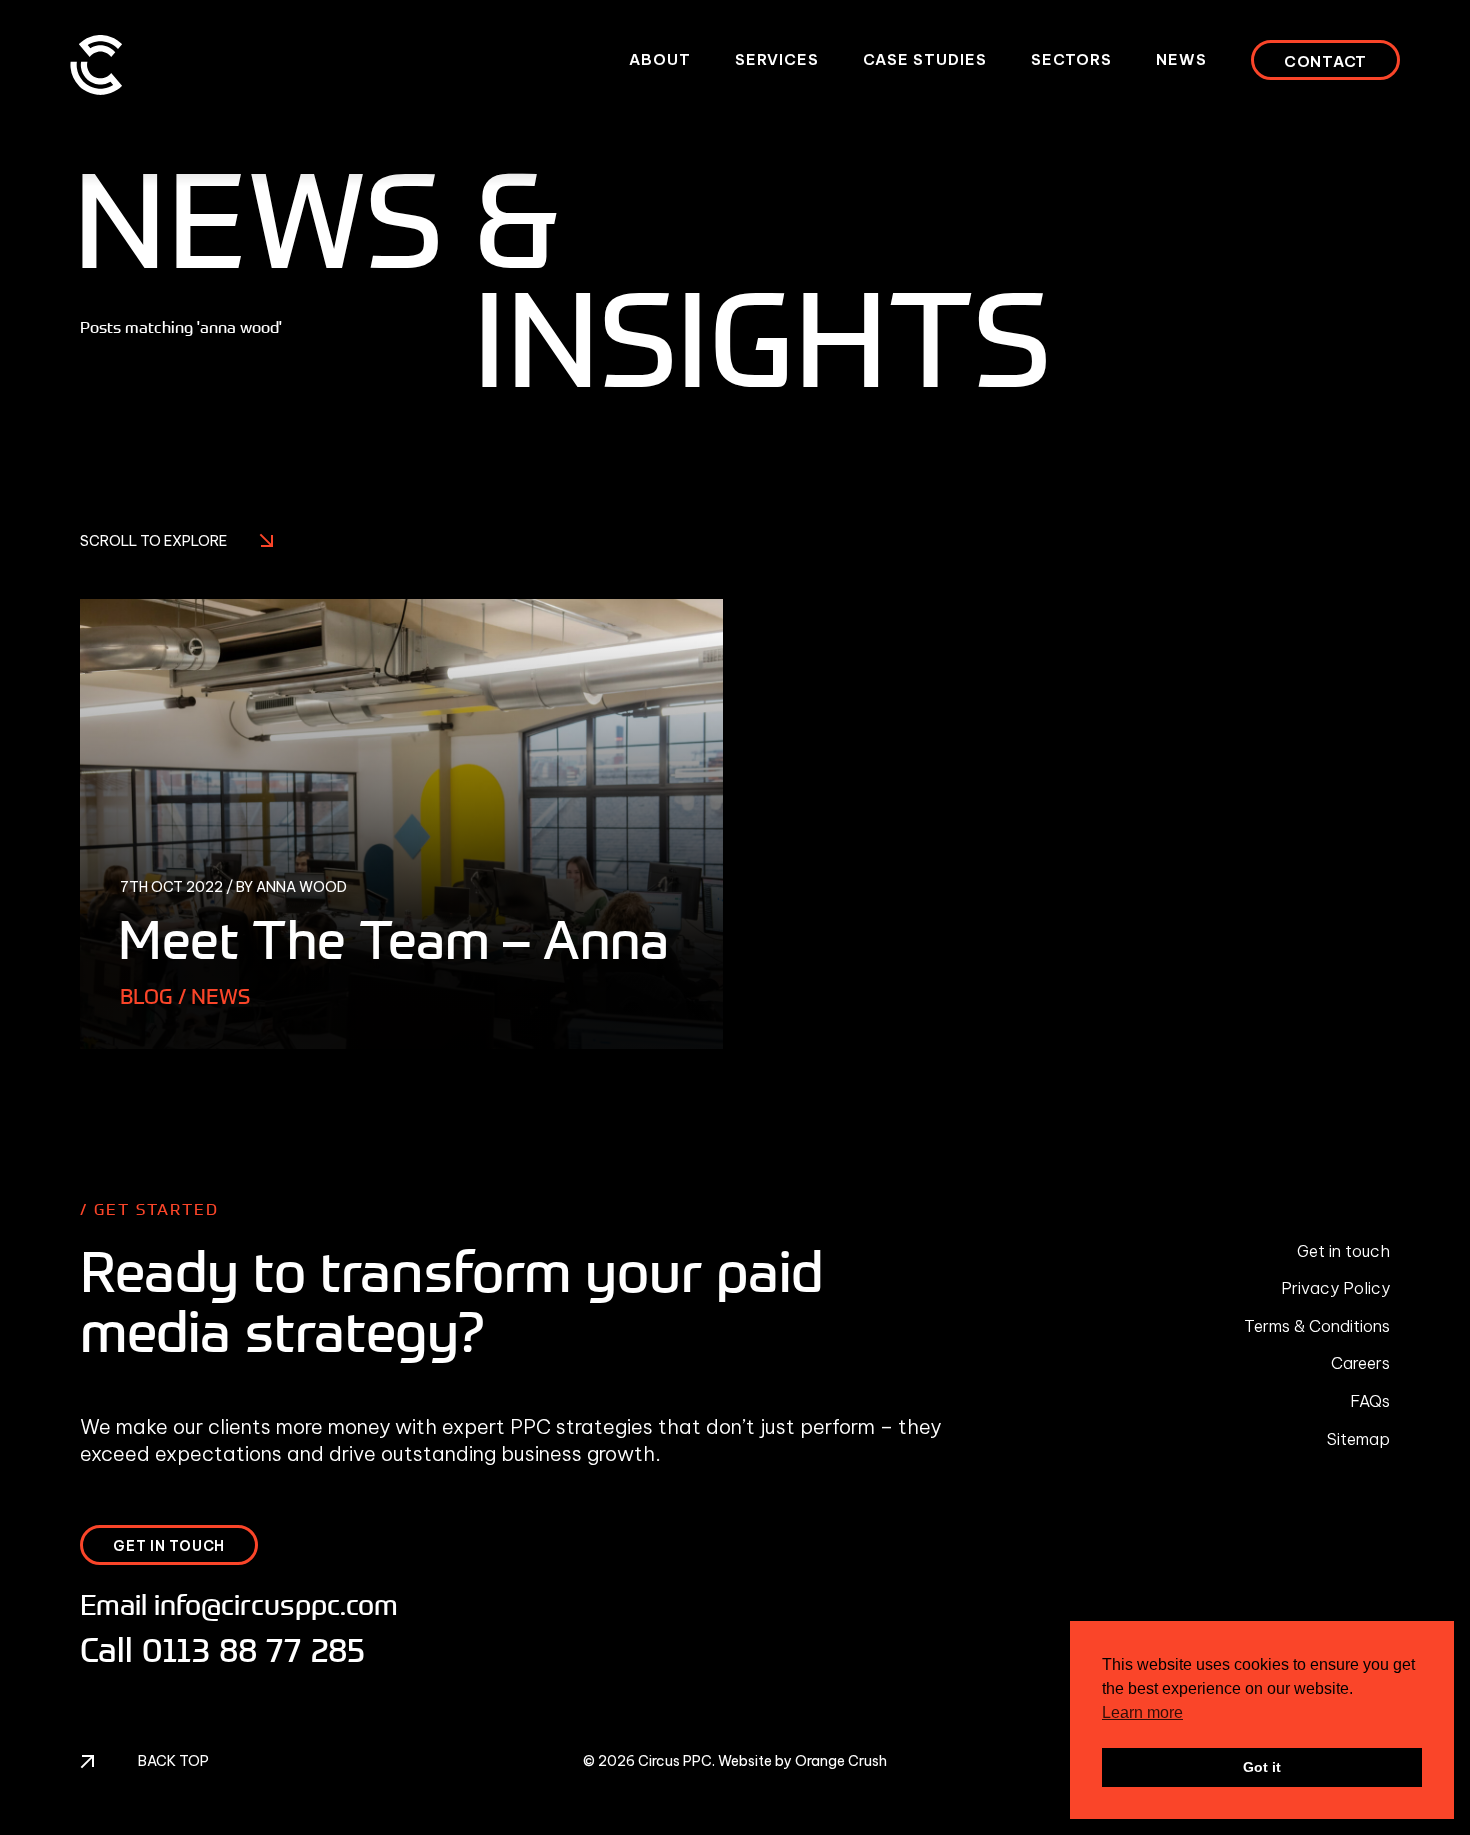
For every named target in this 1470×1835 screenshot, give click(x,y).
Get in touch (1343, 1251)
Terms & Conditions (1317, 1326)
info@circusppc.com (276, 1604)
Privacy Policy (1335, 1288)
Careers (1360, 1363)
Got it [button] (1262, 1767)
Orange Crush (841, 1761)
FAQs (1370, 1401)
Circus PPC (675, 1761)
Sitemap (1358, 1439)
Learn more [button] (1142, 1712)
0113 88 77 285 (253, 1650)
